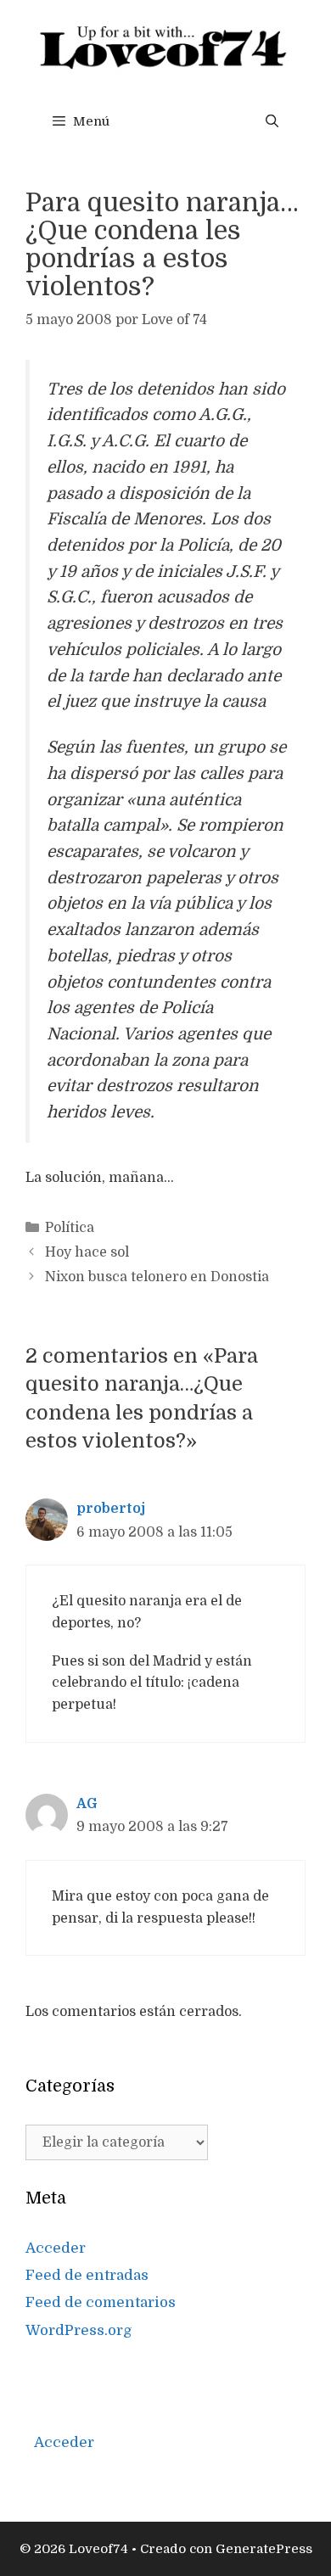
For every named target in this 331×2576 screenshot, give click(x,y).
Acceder (56, 2248)
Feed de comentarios (101, 2302)
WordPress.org (79, 2330)
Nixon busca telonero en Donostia (157, 1277)
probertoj (111, 1509)
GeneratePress (264, 2549)
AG (87, 1804)
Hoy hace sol (87, 1252)
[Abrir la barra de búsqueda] (272, 121)
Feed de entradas (87, 2275)
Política (70, 1228)
